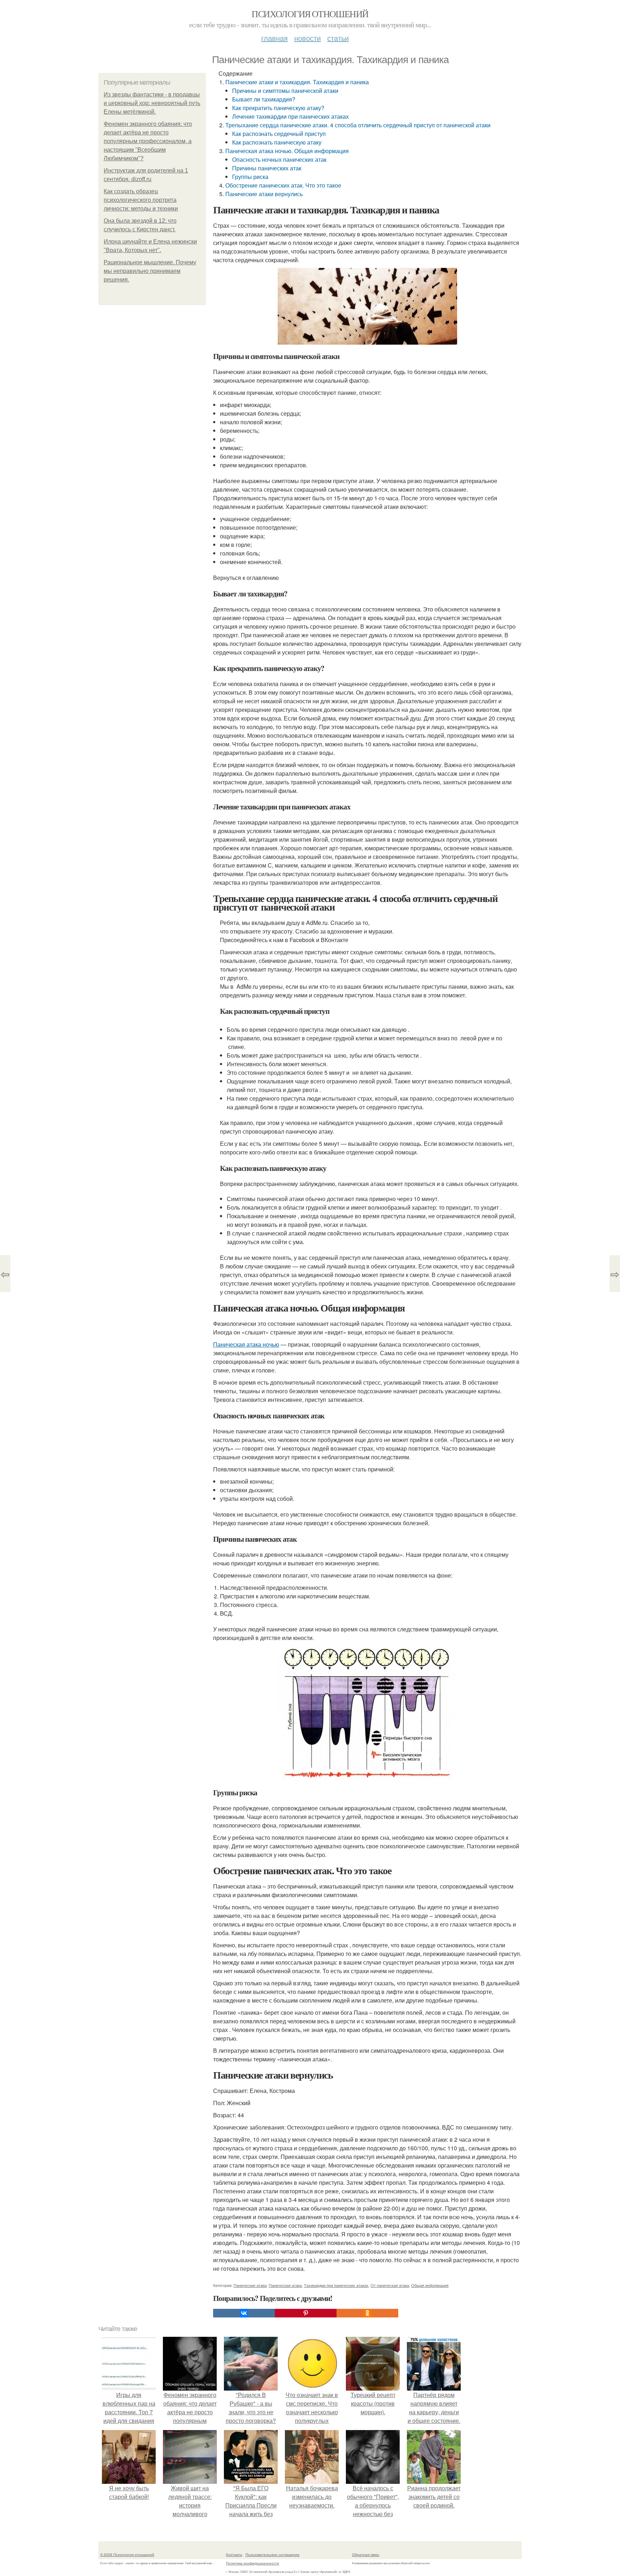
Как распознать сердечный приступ (279, 134)
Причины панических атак (267, 168)
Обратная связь (366, 2554)
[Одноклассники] (367, 2313)
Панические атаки (250, 2285)
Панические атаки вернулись (264, 194)
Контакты (234, 2554)
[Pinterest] (306, 2313)
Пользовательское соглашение (273, 2554)
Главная (274, 38)
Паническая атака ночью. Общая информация (287, 151)
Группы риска (250, 177)
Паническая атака (285, 2285)
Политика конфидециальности (253, 2563)
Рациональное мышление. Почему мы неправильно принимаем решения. (150, 271)
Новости (307, 38)
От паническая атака (390, 2285)
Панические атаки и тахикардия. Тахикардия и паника (297, 82)
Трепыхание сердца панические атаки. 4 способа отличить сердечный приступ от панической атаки (358, 125)
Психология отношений (310, 14)
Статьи (338, 38)
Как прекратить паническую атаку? (278, 108)
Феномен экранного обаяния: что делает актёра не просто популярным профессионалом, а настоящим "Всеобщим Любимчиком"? (148, 141)
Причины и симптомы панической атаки (285, 91)
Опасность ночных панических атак (279, 159)
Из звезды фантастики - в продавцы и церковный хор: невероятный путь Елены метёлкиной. (152, 103)
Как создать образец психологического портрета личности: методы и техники (141, 200)
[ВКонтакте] (244, 2313)
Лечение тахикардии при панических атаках (290, 116)
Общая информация (430, 2285)
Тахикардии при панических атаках (336, 2285)
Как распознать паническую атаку (277, 142)
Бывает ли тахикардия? (264, 99)
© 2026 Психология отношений (127, 2554)
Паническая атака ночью (246, 1344)
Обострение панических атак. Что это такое (283, 185)
